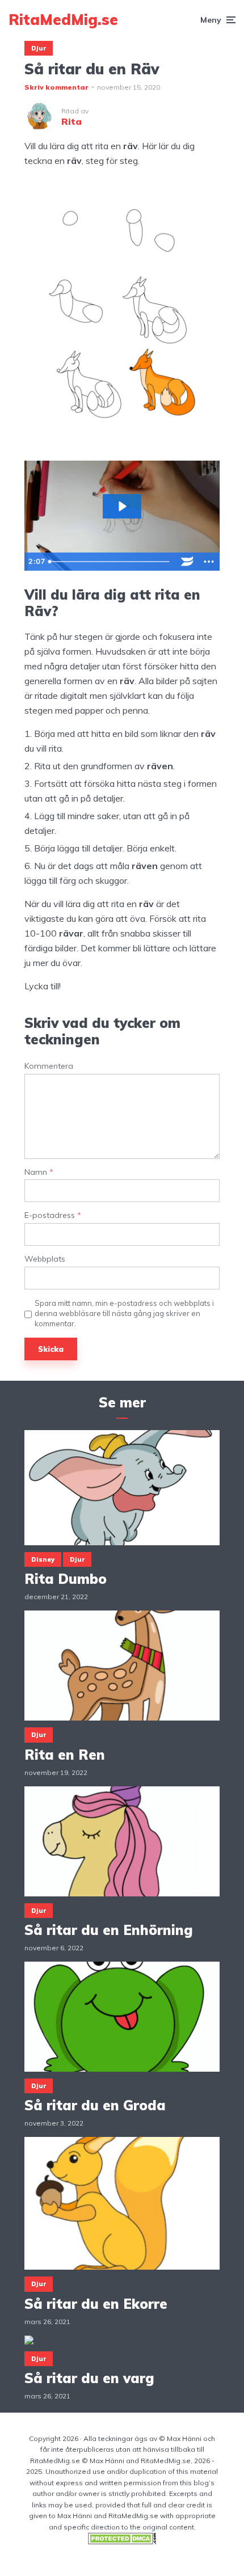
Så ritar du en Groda (95, 2105)
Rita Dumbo (66, 1579)
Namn (39, 1172)
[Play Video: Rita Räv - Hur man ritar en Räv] (122, 506)
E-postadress (53, 1215)
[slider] (111, 562)
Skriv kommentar (56, 87)
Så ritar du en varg (89, 2378)
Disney (43, 1559)
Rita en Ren (65, 1755)
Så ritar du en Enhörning (109, 1930)
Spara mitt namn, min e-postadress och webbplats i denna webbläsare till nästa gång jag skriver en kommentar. (124, 1313)
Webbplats (45, 1259)
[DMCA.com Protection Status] (122, 2542)
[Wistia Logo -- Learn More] (187, 562)
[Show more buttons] (209, 562)
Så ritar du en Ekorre (96, 2304)
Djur (39, 48)
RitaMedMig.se (63, 20)
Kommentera (49, 1066)
